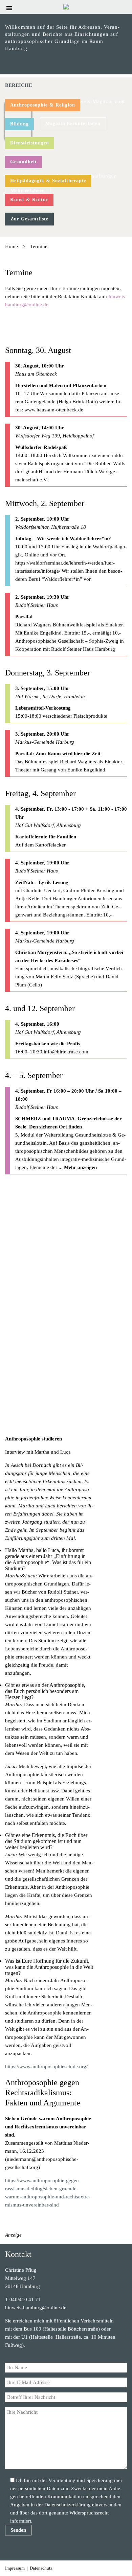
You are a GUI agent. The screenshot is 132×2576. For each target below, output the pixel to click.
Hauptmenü (9, 8)
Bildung (19, 124)
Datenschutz (41, 2568)
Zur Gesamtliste (29, 219)
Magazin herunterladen (73, 124)
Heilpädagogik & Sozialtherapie (48, 181)
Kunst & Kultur (29, 200)
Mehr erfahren (28, 191)
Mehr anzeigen (80, 1167)
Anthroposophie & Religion (43, 105)
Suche (124, 8)
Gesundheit (24, 162)
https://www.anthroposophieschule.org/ (46, 2067)
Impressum (15, 2568)
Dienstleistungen (30, 143)
